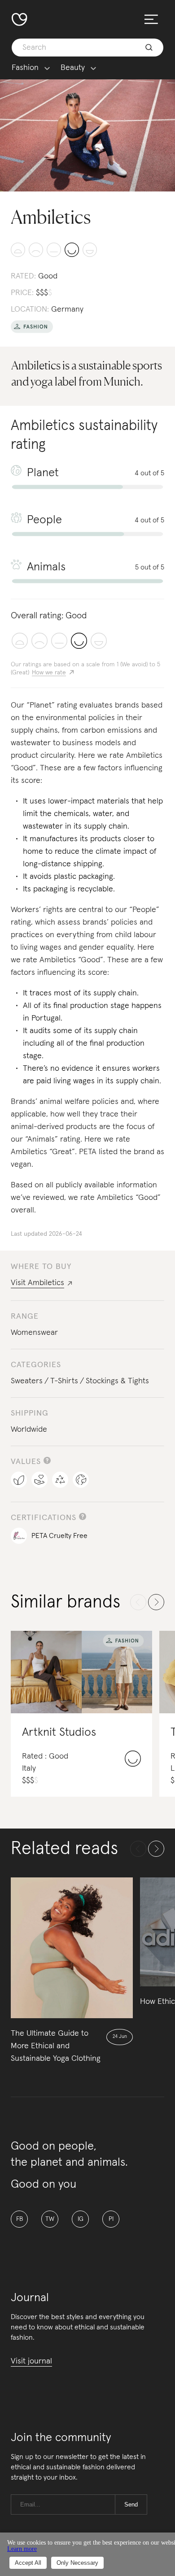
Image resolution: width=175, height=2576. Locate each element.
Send (131, 2504)
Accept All (28, 2563)
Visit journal (31, 2361)
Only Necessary (77, 2563)
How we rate (49, 673)
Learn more (22, 2549)
